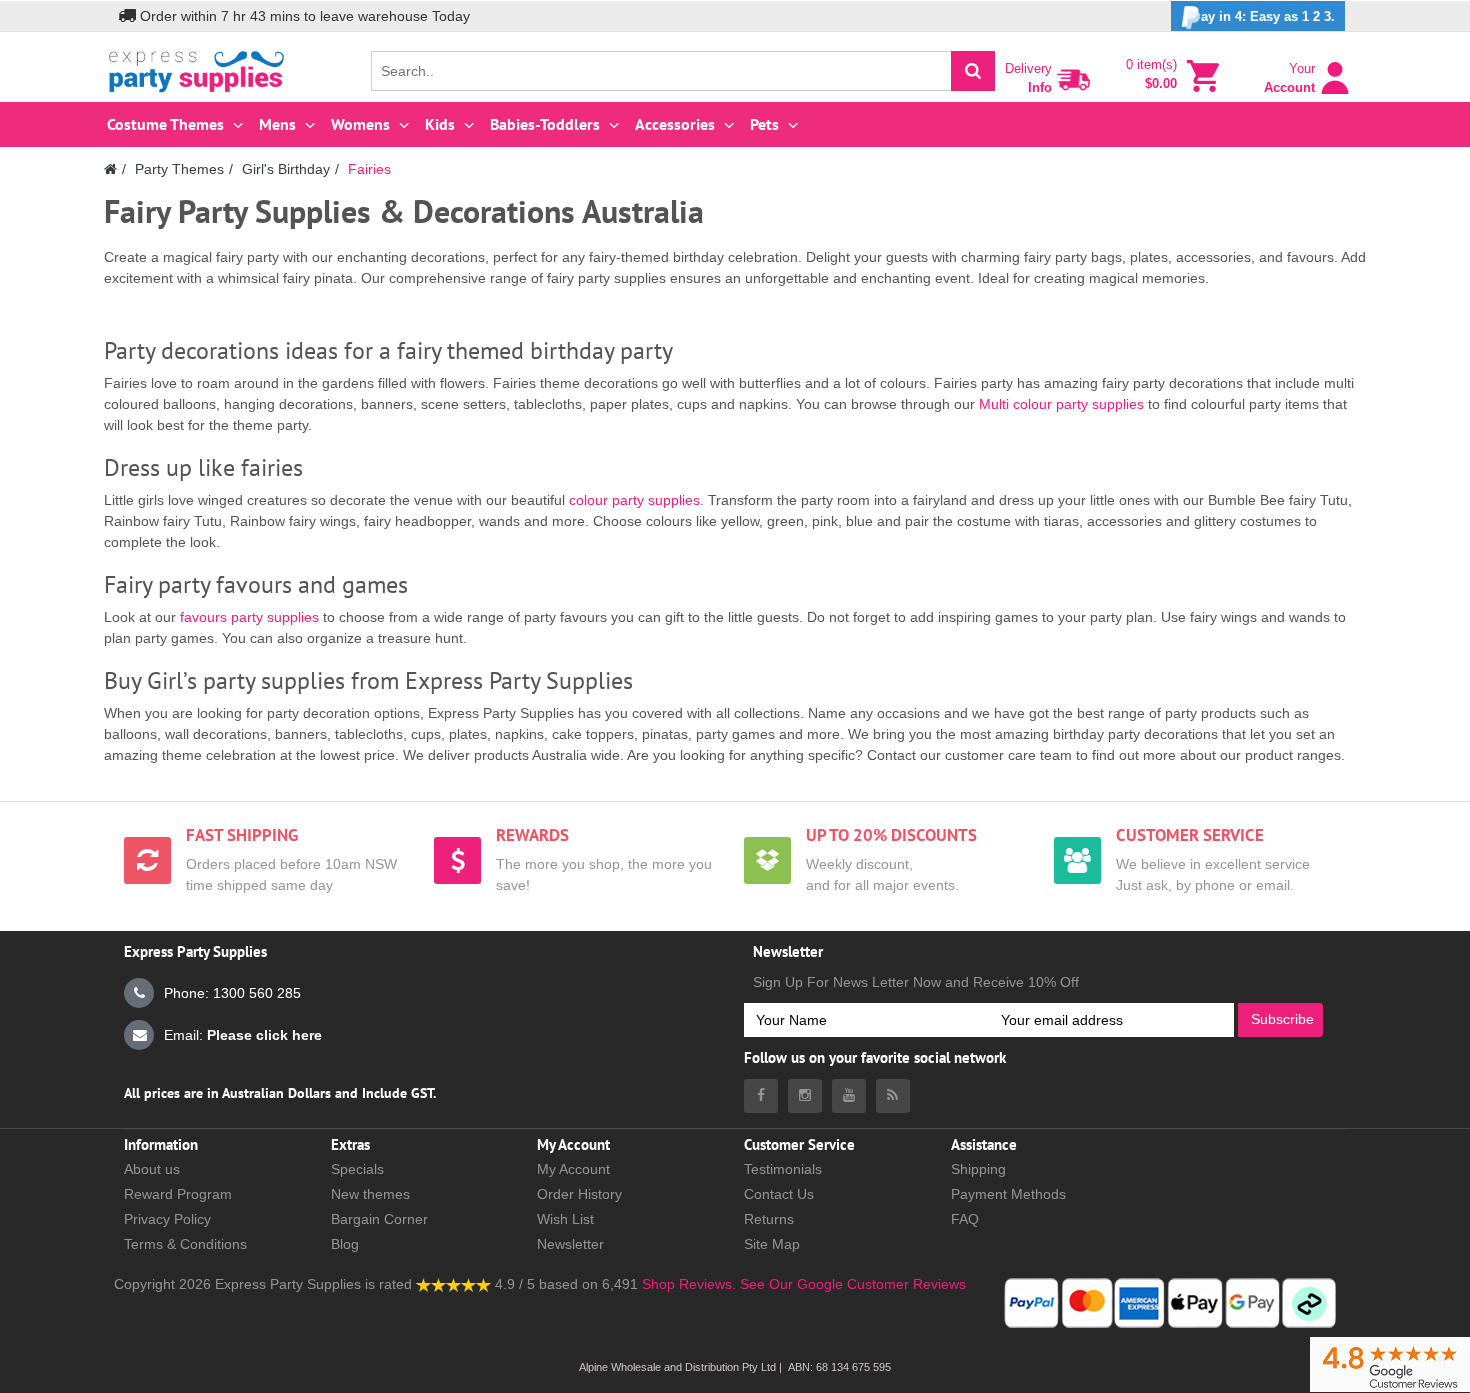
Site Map (772, 1244)
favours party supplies (249, 617)
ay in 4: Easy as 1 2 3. (1268, 16)
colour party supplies (634, 500)
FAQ (965, 1219)
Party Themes (179, 169)
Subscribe (1282, 1019)
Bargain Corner (379, 1219)
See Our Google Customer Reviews (851, 1284)
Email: (243, 1035)
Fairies (369, 169)
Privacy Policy (167, 1219)
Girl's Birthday (286, 169)
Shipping (978, 1169)
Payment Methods (1008, 1194)
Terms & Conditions (185, 1244)
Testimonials (783, 1169)
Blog (345, 1244)
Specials (357, 1169)
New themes (370, 1194)
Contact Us (779, 1194)
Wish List (565, 1219)
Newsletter (570, 1244)
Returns (769, 1219)
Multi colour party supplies (1061, 404)
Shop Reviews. (689, 1284)
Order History (579, 1194)
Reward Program (178, 1194)
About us (152, 1169)
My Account (573, 1169)
